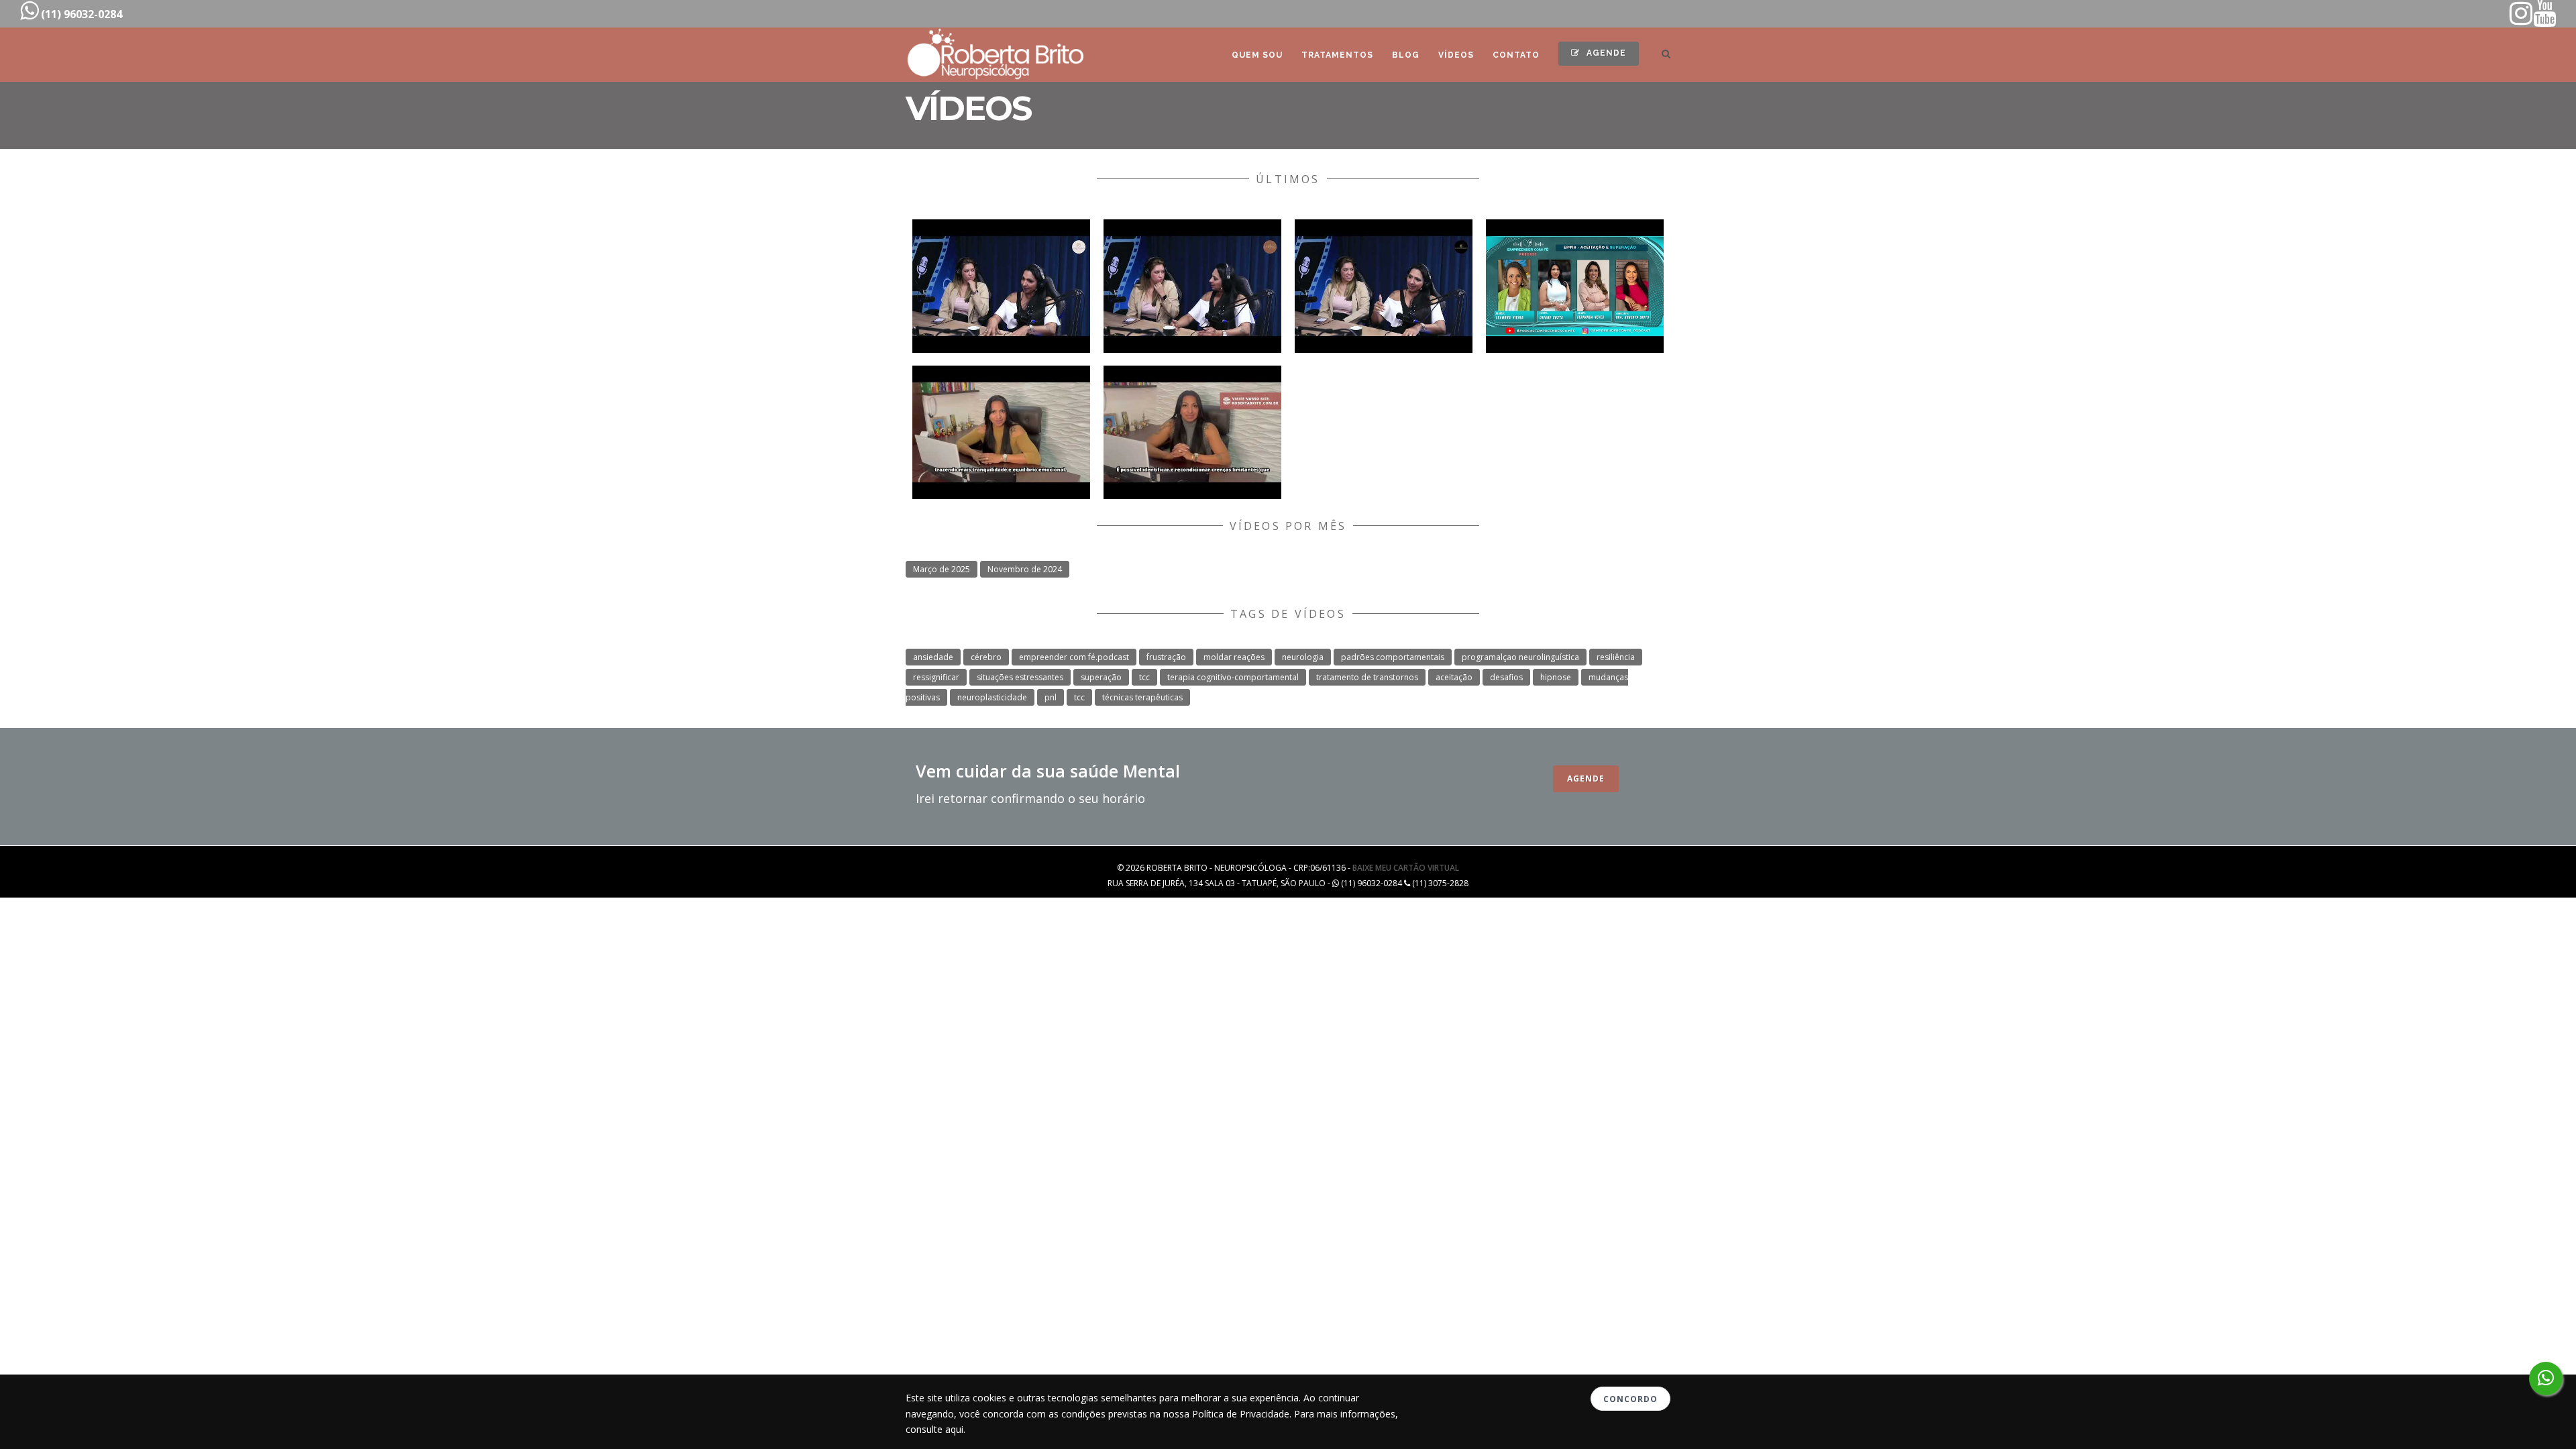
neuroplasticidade (992, 697)
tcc (1144, 677)
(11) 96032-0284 (80, 14)
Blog (1406, 55)
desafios (1506, 677)
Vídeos (1456, 55)
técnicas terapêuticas (1142, 697)
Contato (1516, 55)
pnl (1051, 697)
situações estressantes (1020, 677)
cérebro (986, 657)
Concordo (1630, 1399)
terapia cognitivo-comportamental (1233, 677)
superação (1101, 677)
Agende (1605, 53)
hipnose (1556, 677)
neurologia (1303, 657)
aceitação (1454, 677)
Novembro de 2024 (1025, 569)
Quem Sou (1257, 55)
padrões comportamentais (1393, 657)
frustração (1166, 657)
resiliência (1616, 657)
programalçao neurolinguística (1520, 657)
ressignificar (936, 677)
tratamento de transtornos (1367, 677)
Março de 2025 (942, 569)
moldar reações (1234, 657)
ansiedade (933, 657)
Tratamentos (1337, 55)
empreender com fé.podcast (1074, 657)
